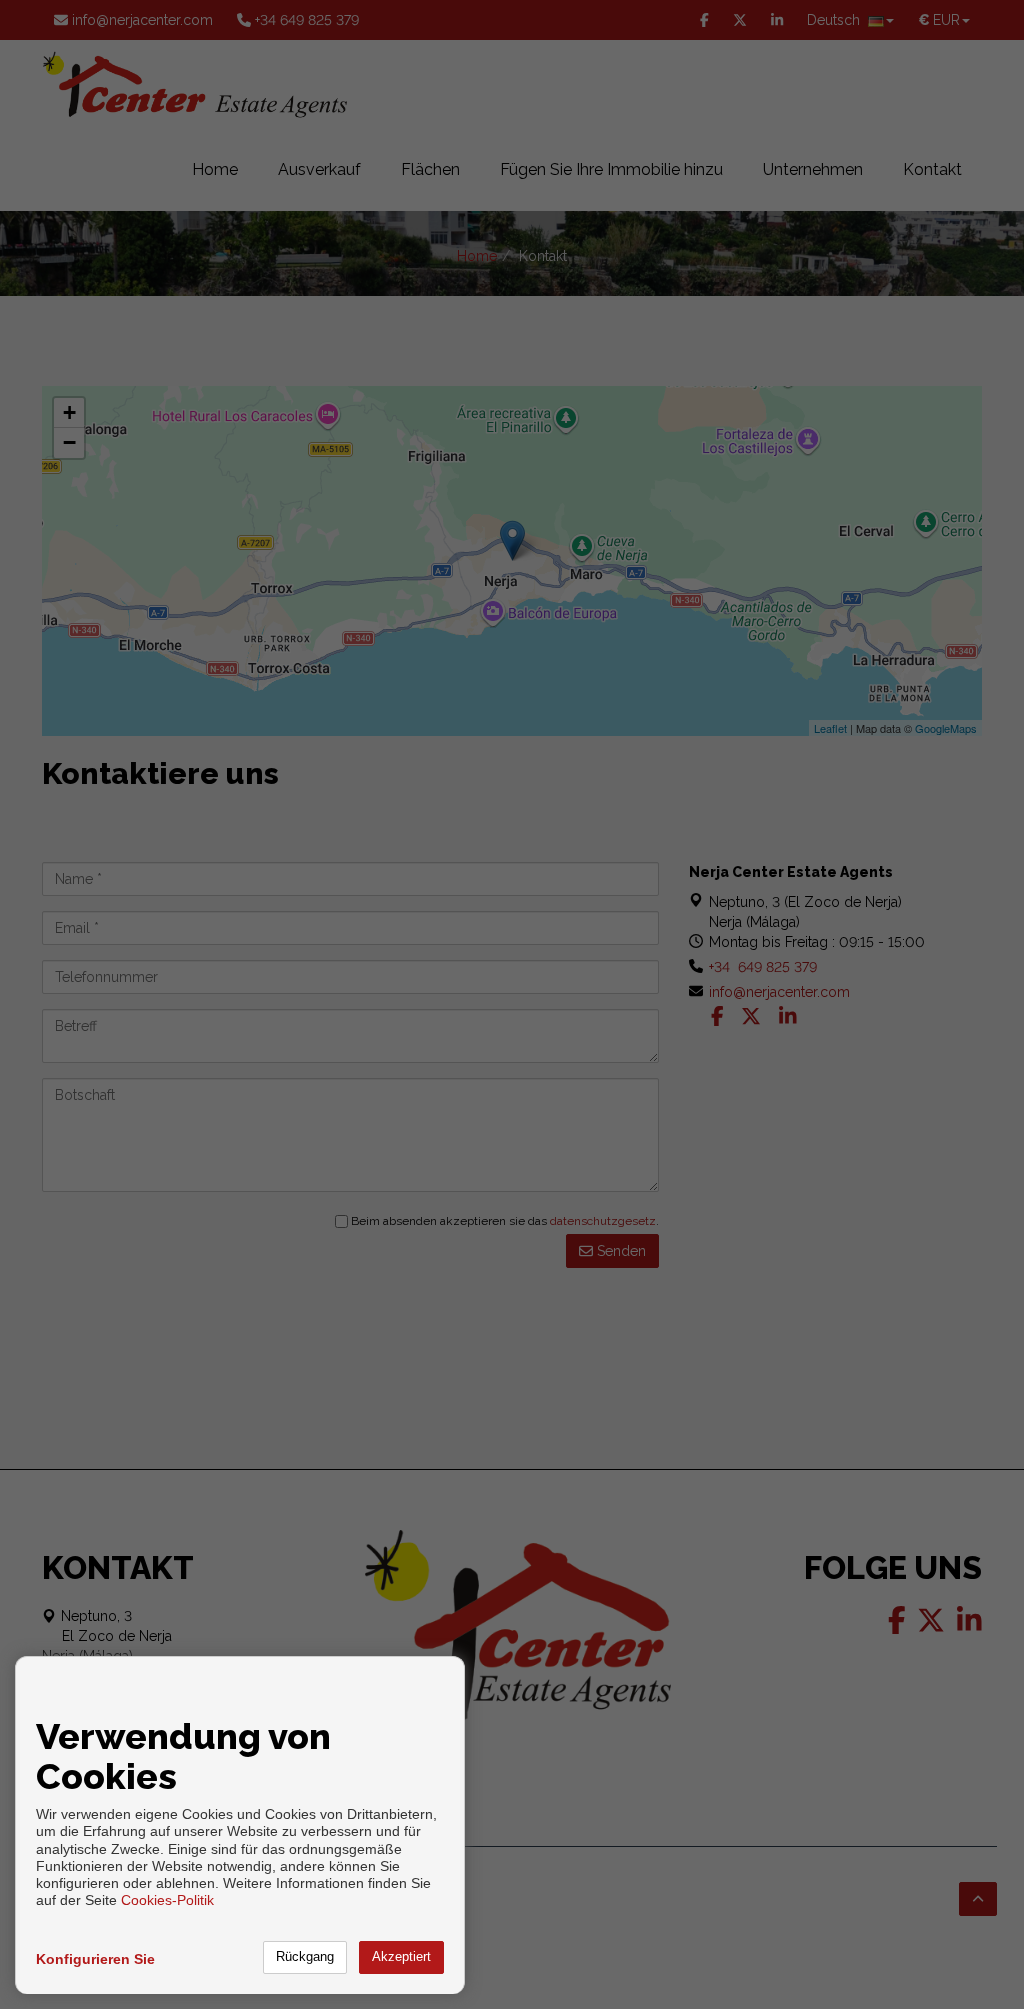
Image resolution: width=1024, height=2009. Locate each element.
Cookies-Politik (167, 1900)
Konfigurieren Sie (95, 1959)
